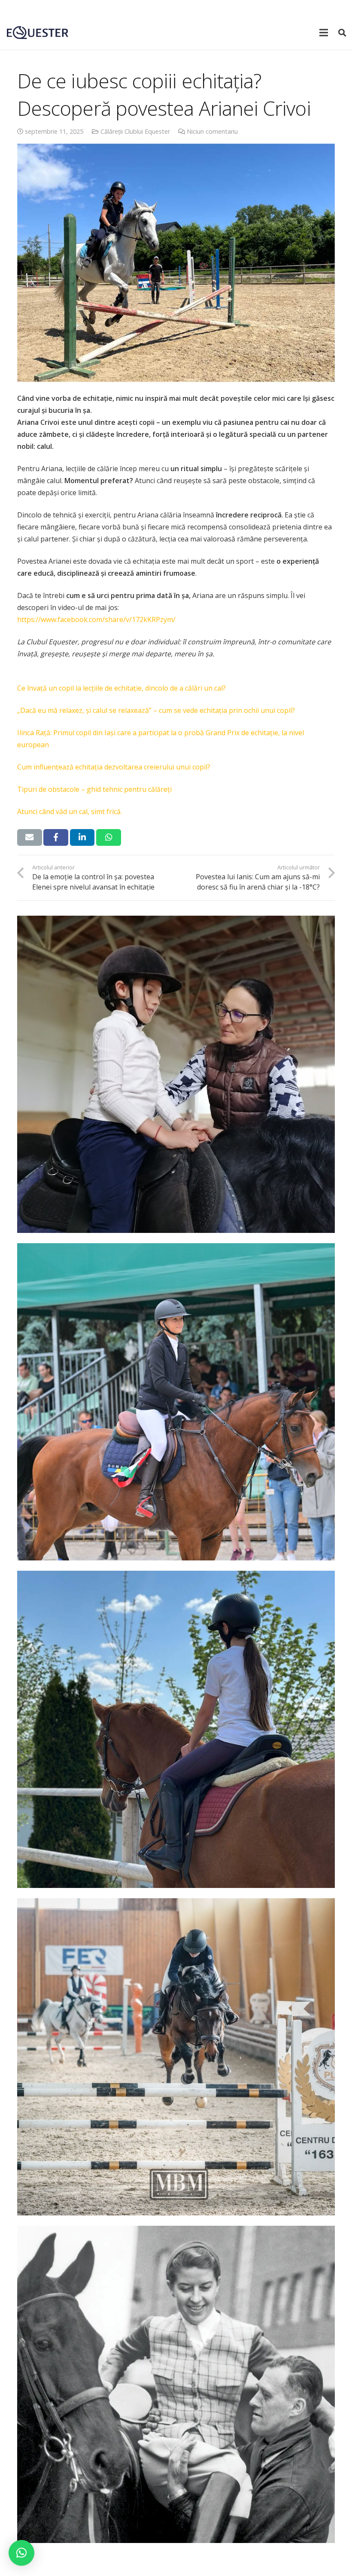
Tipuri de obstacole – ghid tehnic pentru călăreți (94, 789)
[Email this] (30, 837)
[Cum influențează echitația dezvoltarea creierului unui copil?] (176, 1729)
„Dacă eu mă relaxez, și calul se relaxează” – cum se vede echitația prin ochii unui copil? (156, 710)
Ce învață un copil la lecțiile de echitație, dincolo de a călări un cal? (121, 688)
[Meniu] (324, 33)
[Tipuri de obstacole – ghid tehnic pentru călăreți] (176, 2057)
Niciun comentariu (212, 131)
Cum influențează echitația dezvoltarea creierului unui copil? (114, 767)
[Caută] (342, 33)
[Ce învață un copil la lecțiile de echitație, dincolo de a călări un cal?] (176, 1074)
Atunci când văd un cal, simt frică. (70, 812)
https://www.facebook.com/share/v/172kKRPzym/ (96, 619)
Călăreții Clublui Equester (135, 131)
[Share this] (56, 837)
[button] (21, 2553)
